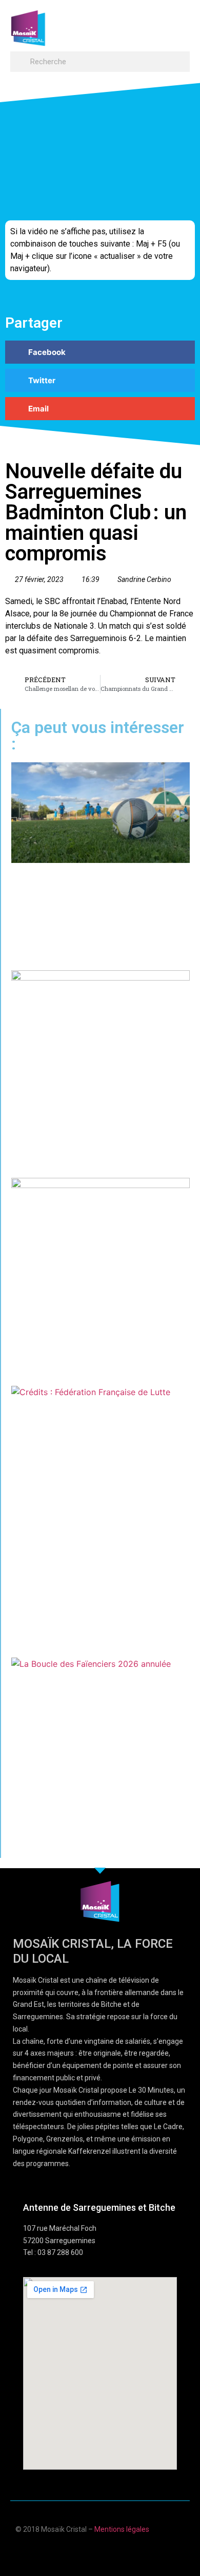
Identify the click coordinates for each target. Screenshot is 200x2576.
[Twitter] (110, 2552)
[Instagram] (130, 2552)
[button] (180, 23)
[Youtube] (90, 2552)
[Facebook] (70, 2552)
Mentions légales (122, 2529)
